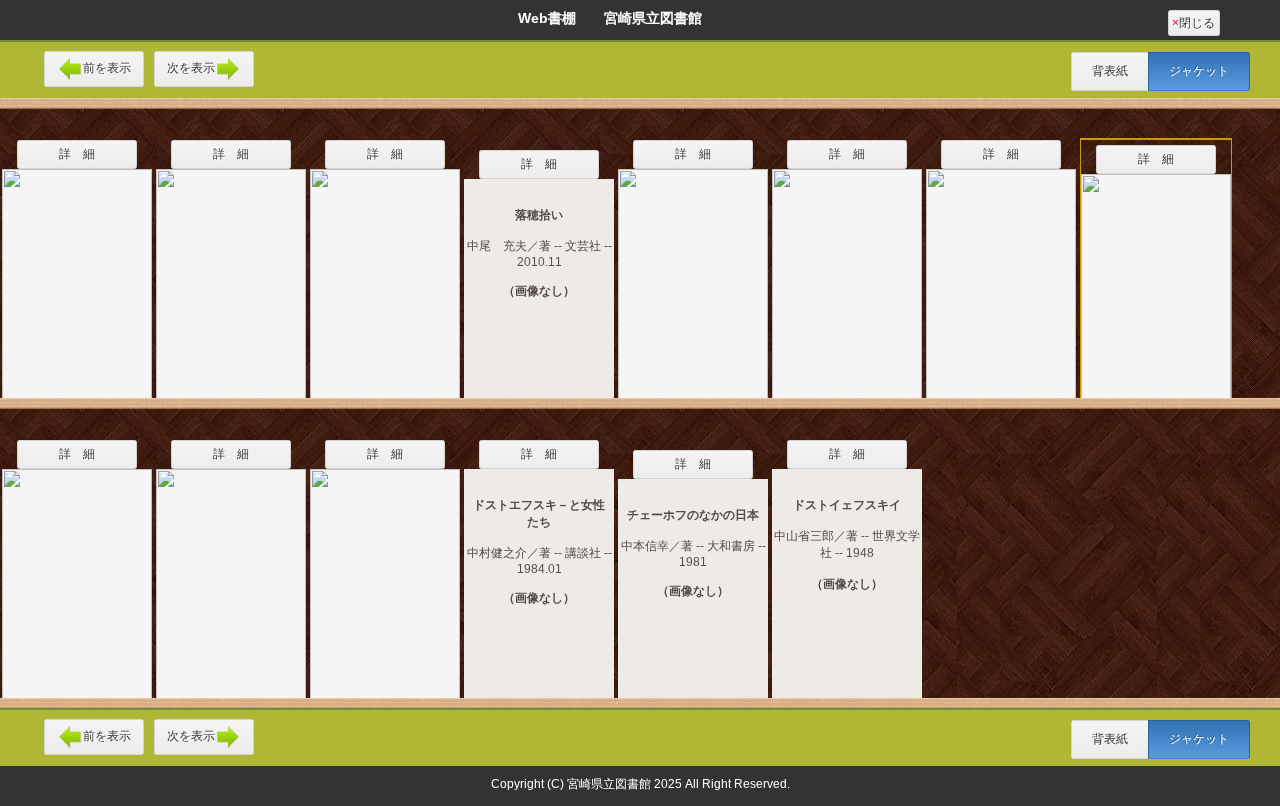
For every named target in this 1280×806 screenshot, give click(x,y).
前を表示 (107, 68)
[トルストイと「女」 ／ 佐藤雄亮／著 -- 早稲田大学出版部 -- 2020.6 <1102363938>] (1156, 276)
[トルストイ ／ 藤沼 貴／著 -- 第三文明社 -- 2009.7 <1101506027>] (77, 271)
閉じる (1193, 23)
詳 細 (77, 154)
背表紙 (1110, 71)
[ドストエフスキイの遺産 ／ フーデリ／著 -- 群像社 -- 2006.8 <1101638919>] (231, 271)
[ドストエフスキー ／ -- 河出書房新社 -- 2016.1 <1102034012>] (847, 271)
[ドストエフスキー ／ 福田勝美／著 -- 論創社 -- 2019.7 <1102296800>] (1001, 271)
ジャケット (1199, 71)
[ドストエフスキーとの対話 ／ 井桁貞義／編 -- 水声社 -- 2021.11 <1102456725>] (385, 571)
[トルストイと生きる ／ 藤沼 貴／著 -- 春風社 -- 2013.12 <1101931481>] (693, 271)
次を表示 (191, 68)
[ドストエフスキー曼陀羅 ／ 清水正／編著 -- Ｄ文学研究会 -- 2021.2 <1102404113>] (231, 571)
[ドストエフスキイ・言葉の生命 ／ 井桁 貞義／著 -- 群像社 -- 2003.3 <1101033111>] (77, 571)
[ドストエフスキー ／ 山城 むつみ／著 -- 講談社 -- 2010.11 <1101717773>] (385, 271)
